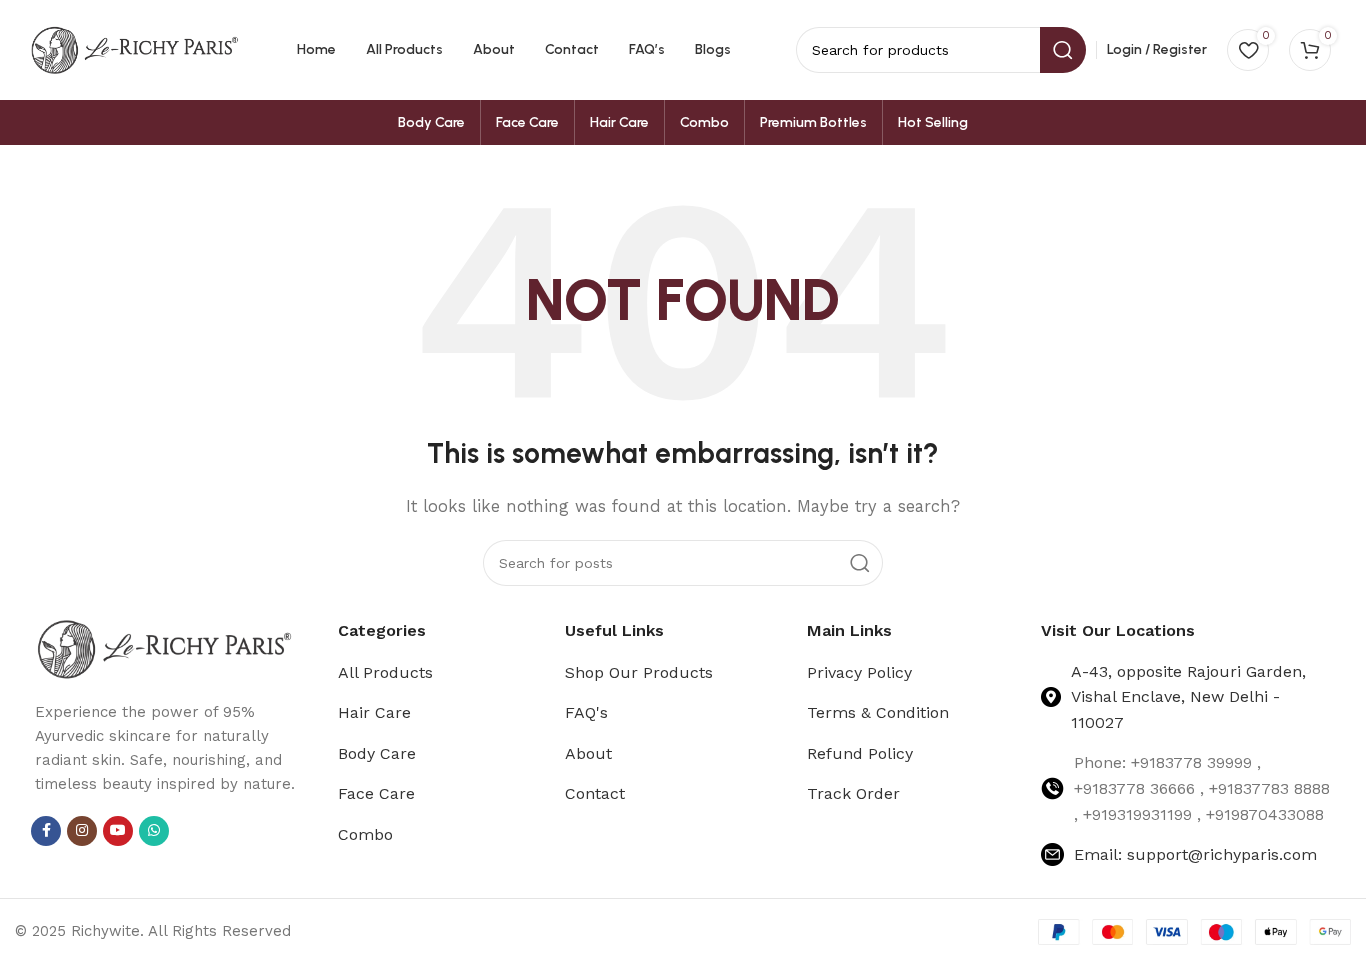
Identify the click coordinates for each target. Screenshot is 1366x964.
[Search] (860, 563)
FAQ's (586, 712)
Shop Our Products (639, 672)
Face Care (376, 793)
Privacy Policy (859, 672)
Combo (365, 834)
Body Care (377, 753)
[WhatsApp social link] (154, 831)
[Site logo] (135, 49)
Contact (595, 793)
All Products (385, 672)
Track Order (853, 793)
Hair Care (374, 712)
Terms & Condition (878, 712)
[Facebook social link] (46, 831)
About (588, 753)
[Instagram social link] (82, 831)
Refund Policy (860, 753)
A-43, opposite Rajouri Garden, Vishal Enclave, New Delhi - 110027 (1188, 697)
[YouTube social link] (118, 831)
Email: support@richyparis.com (1195, 854)
